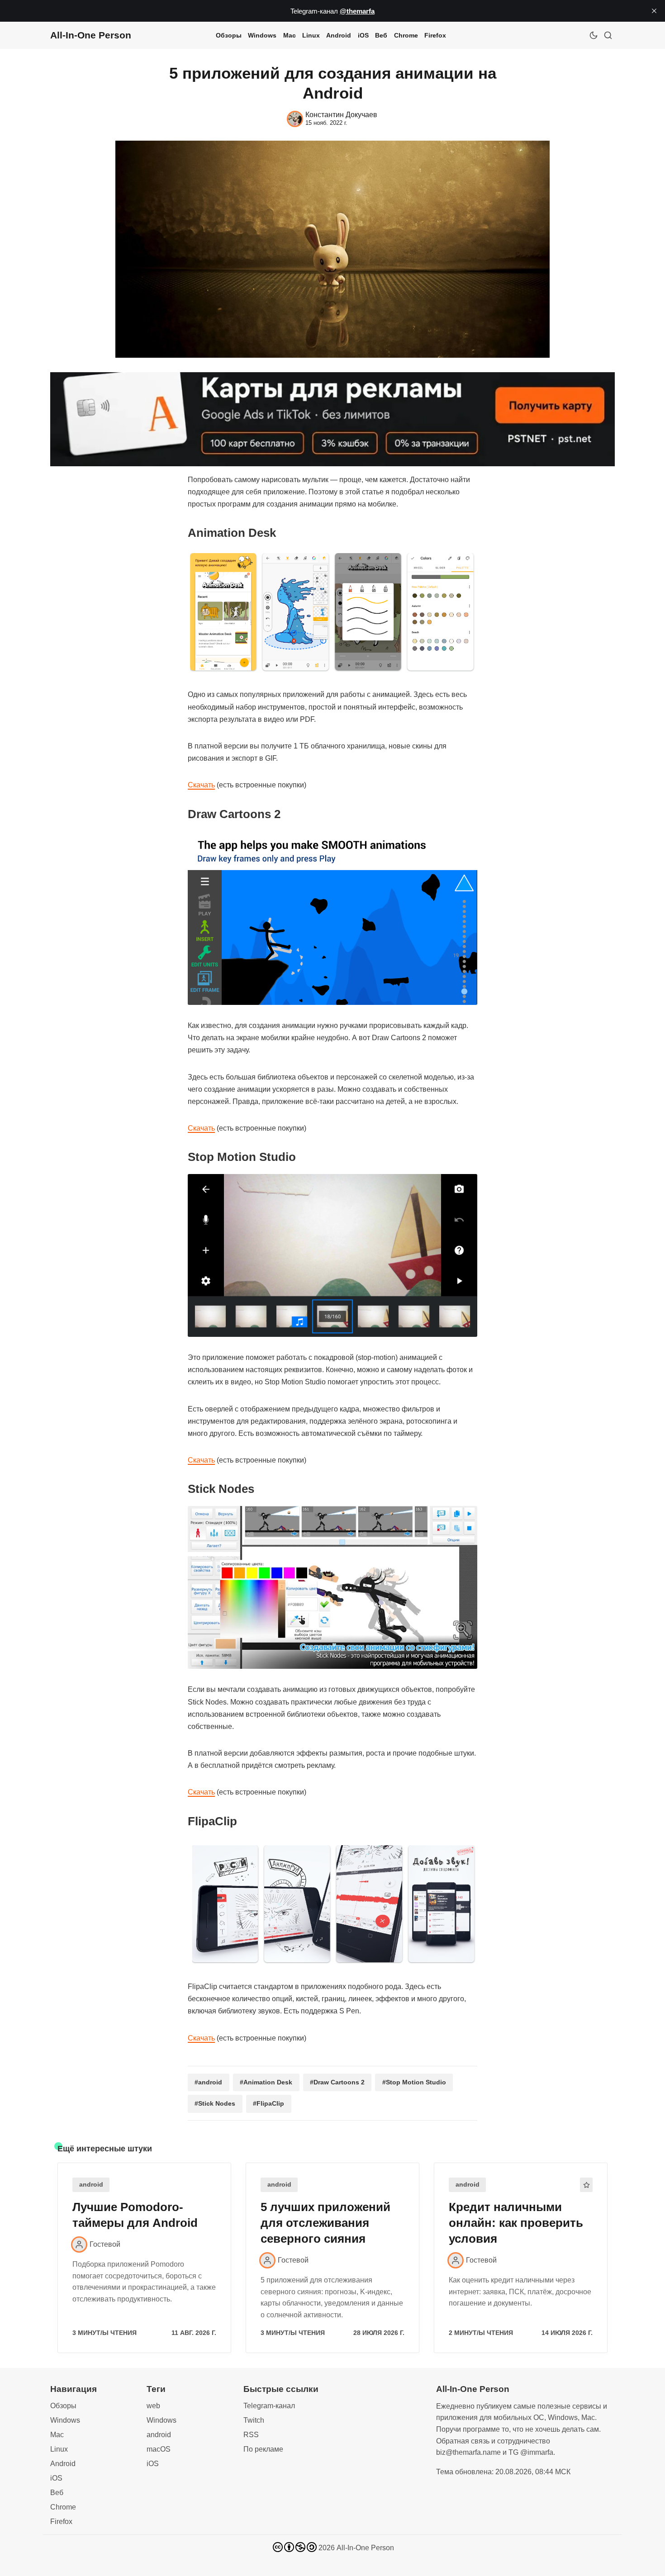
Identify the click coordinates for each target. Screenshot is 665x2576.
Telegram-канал (269, 2406)
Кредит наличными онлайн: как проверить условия (516, 2223)
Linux (311, 35)
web (153, 2406)
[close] (654, 11)
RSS (251, 2435)
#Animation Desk (266, 2082)
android (91, 2185)
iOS (363, 35)
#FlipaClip (268, 2103)
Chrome (406, 35)
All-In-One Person (365, 2548)
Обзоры (229, 35)
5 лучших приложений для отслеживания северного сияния (325, 2223)
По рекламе (263, 2449)
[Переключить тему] (594, 35)
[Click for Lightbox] (332, 612)
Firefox (435, 35)
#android (208, 2082)
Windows (262, 35)
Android (339, 35)
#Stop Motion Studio (414, 2082)
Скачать (201, 785)
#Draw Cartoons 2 (337, 2082)
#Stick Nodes (215, 2103)
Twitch (254, 2420)
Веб (381, 35)
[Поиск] (608, 35)
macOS (159, 2449)
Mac (290, 35)
